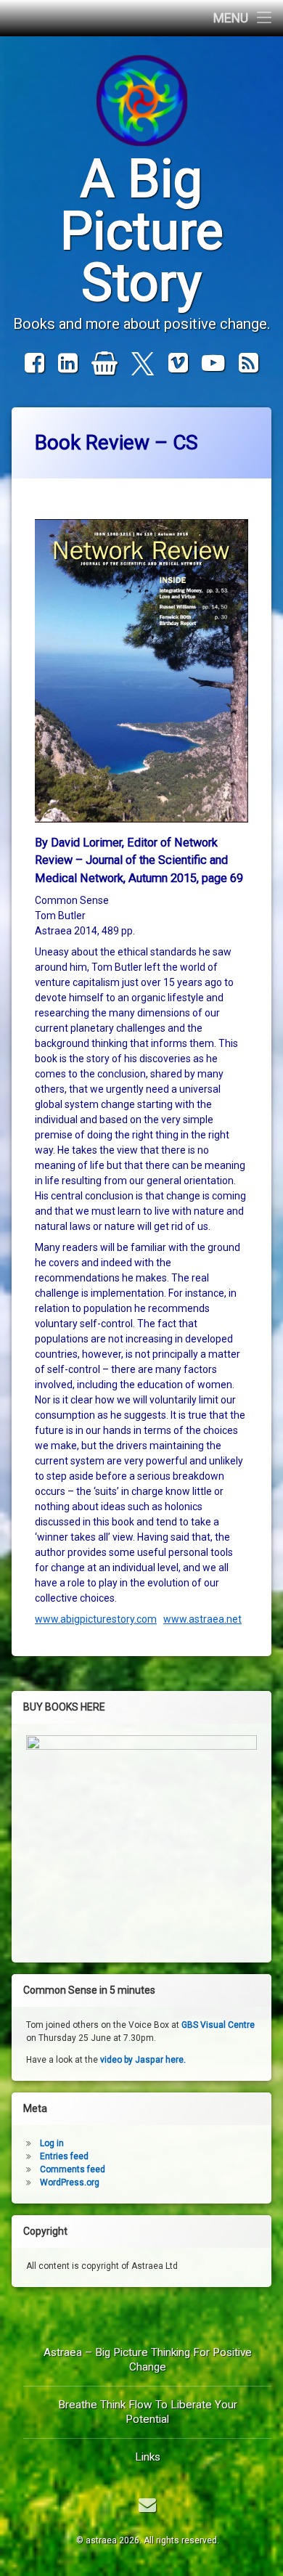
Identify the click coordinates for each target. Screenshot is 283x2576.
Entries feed (64, 2156)
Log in (52, 2143)
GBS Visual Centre (218, 2025)
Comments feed (73, 2169)
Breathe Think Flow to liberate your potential (148, 2412)
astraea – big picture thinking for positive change (148, 2360)
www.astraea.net (202, 1619)
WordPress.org (70, 2182)
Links (148, 2457)
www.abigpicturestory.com (96, 1619)
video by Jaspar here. (143, 2060)
